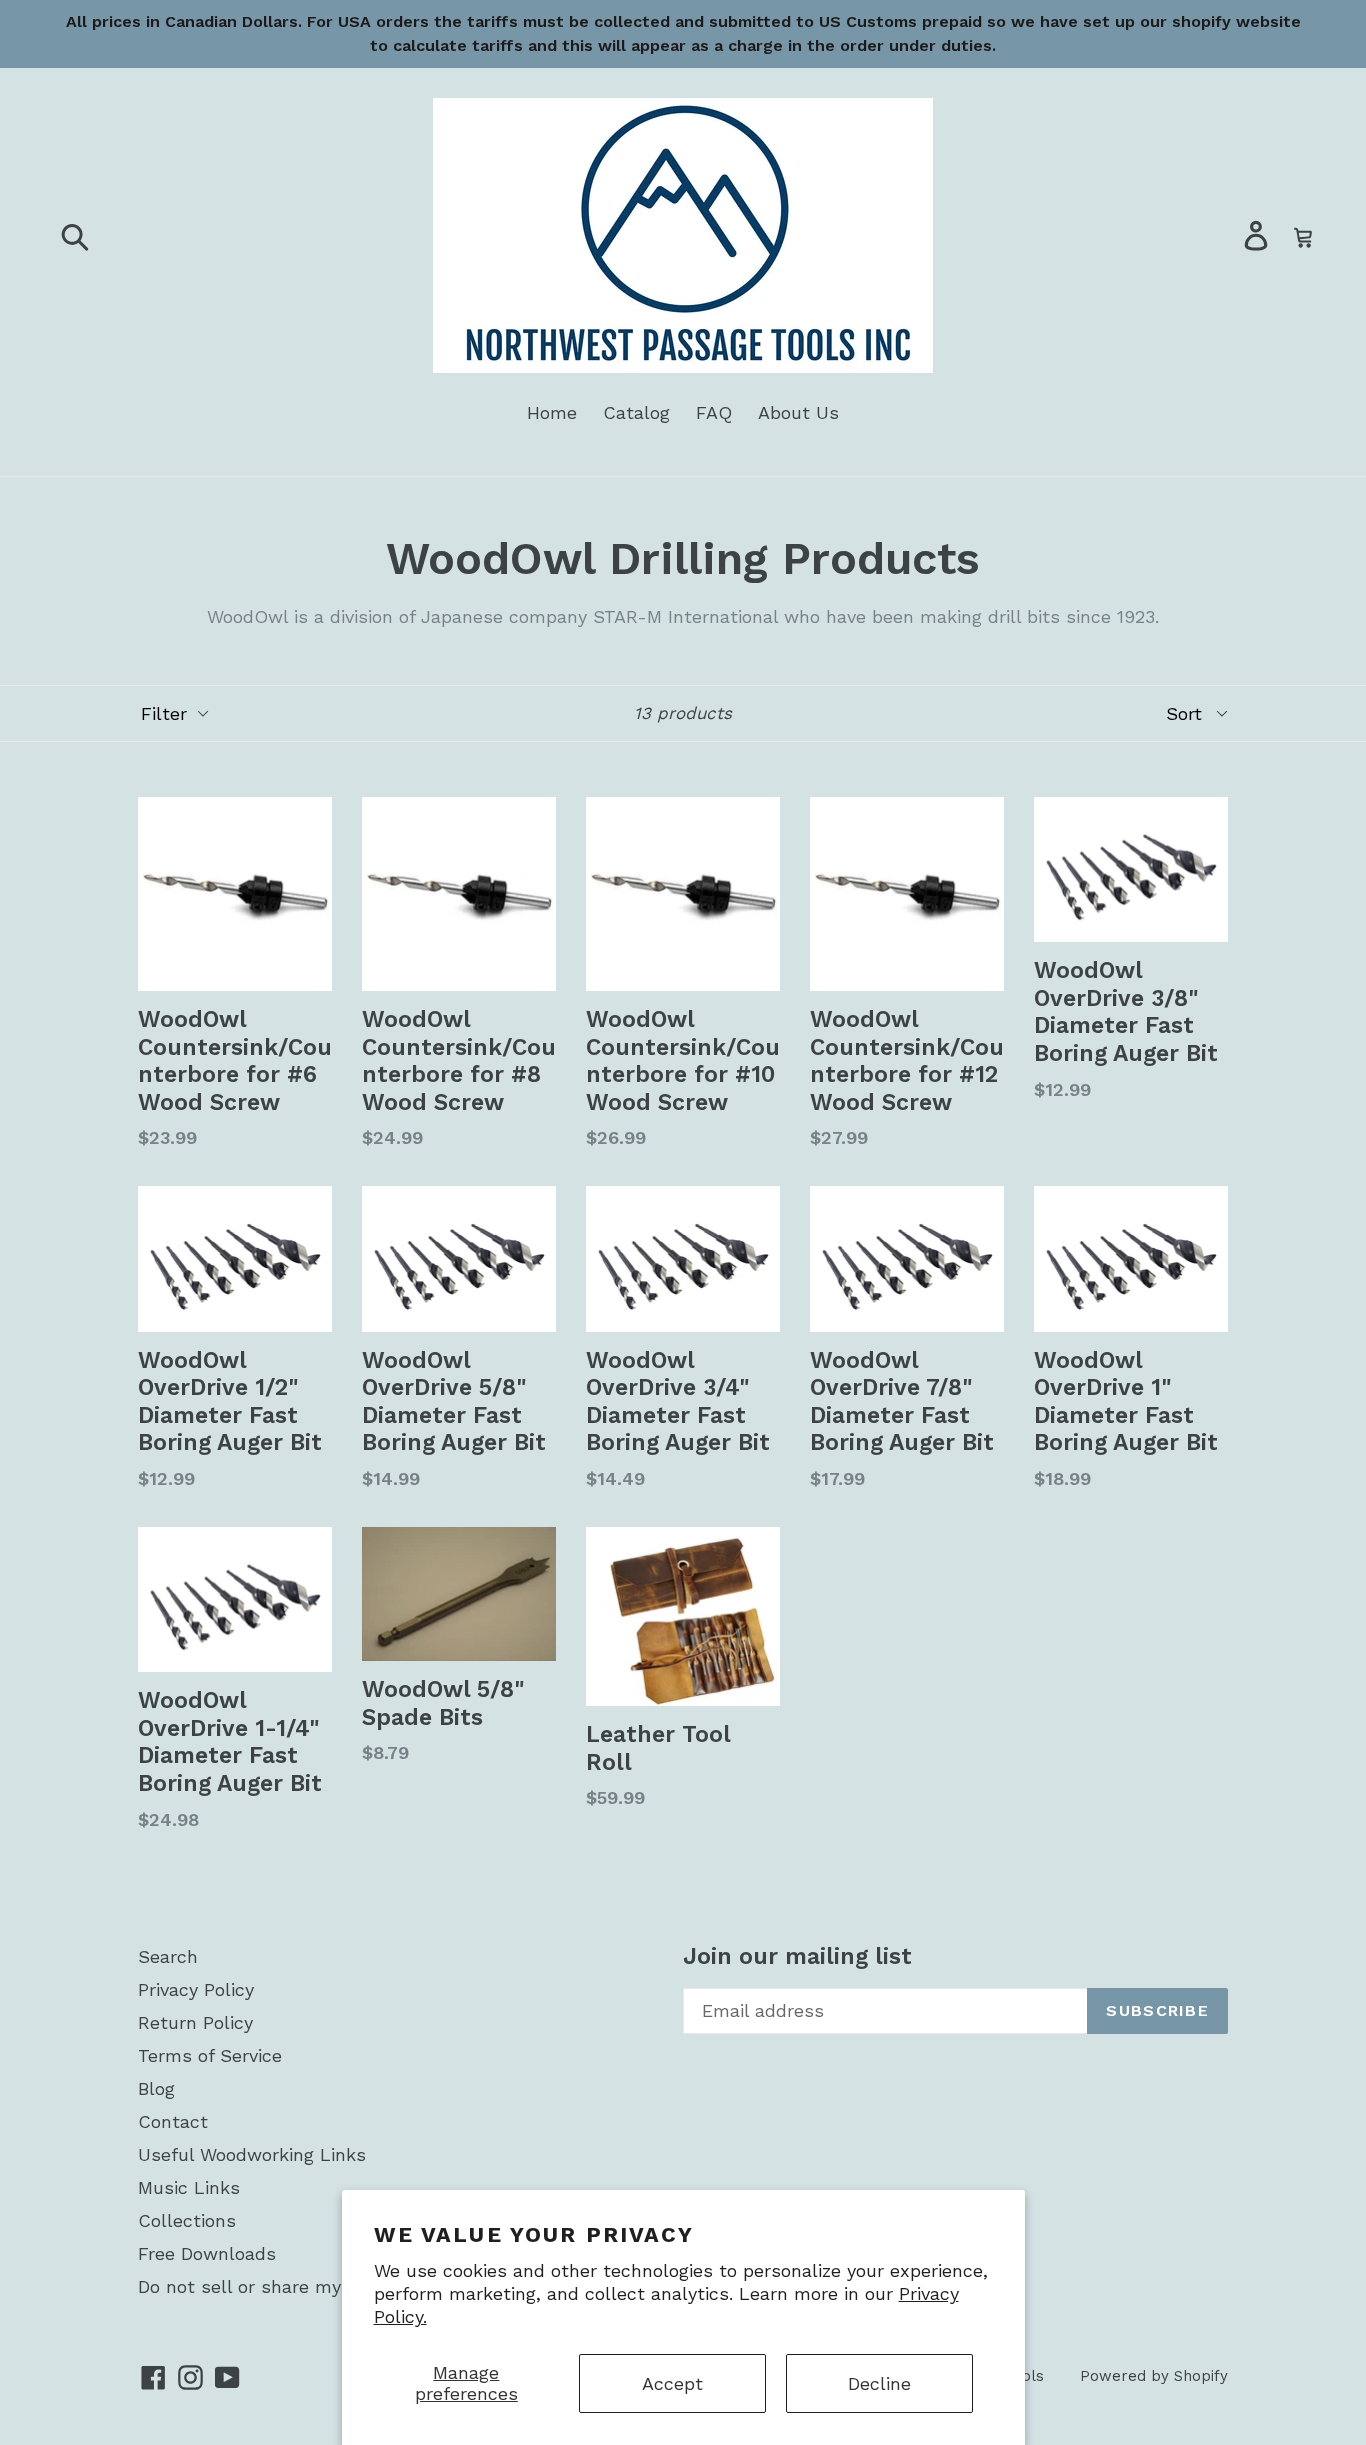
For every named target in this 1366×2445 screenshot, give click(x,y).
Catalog (636, 412)
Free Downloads (207, 2253)
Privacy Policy (196, 1989)
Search (168, 1956)
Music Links (189, 2187)
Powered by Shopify (1154, 2376)
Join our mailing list (797, 1956)
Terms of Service (210, 2055)
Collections (187, 2220)
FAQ (714, 412)
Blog (156, 2088)
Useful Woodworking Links (252, 2154)
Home (552, 412)
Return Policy (195, 2022)
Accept (672, 2383)
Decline (879, 2383)
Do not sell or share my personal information (332, 2286)
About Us (798, 412)
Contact (173, 2121)
